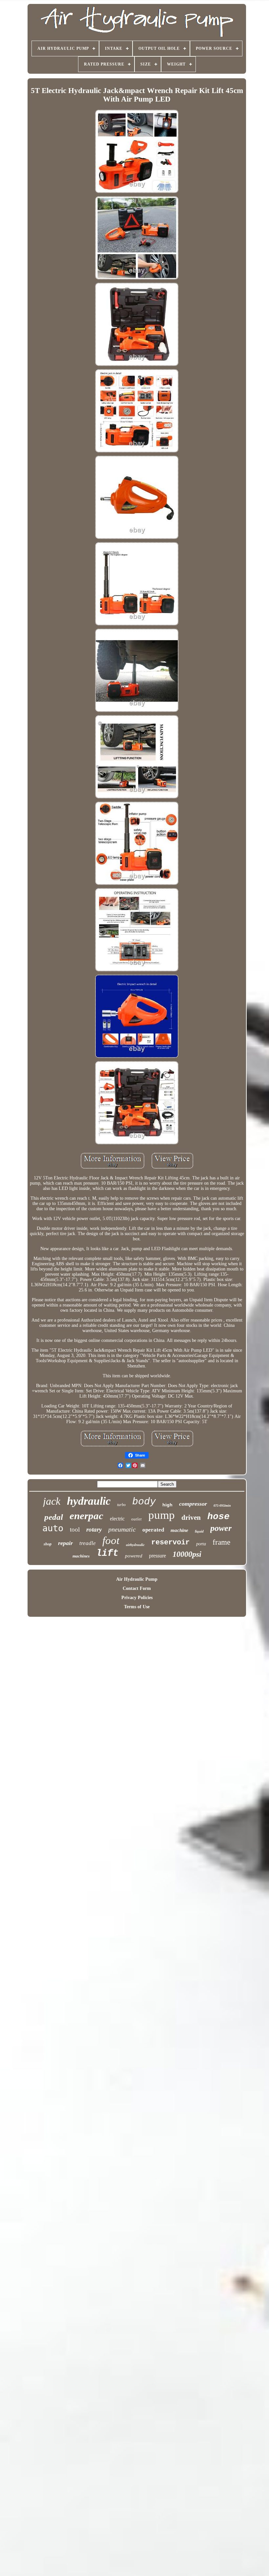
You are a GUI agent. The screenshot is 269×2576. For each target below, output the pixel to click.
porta (201, 1544)
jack (52, 1501)
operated (153, 1530)
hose (218, 1517)
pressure (157, 1556)
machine (179, 1530)
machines (81, 1556)
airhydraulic (135, 1545)
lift (107, 1553)
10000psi (187, 1554)
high (167, 1505)
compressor (193, 1504)
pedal (54, 1517)
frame (221, 1542)
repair (65, 1543)
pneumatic (122, 1529)
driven (191, 1517)
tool (75, 1529)
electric (117, 1519)
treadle (88, 1543)
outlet (136, 1519)
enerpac (86, 1516)
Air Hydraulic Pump (137, 1579)
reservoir (170, 1543)
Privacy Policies (137, 1598)
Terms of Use (137, 1607)
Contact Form (137, 1588)
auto (53, 1528)
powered (134, 1556)
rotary (94, 1529)
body (144, 1502)
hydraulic (89, 1501)
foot (111, 1540)
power (221, 1528)
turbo (121, 1505)
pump (162, 1515)
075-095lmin (222, 1506)
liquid (199, 1531)
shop (48, 1544)
